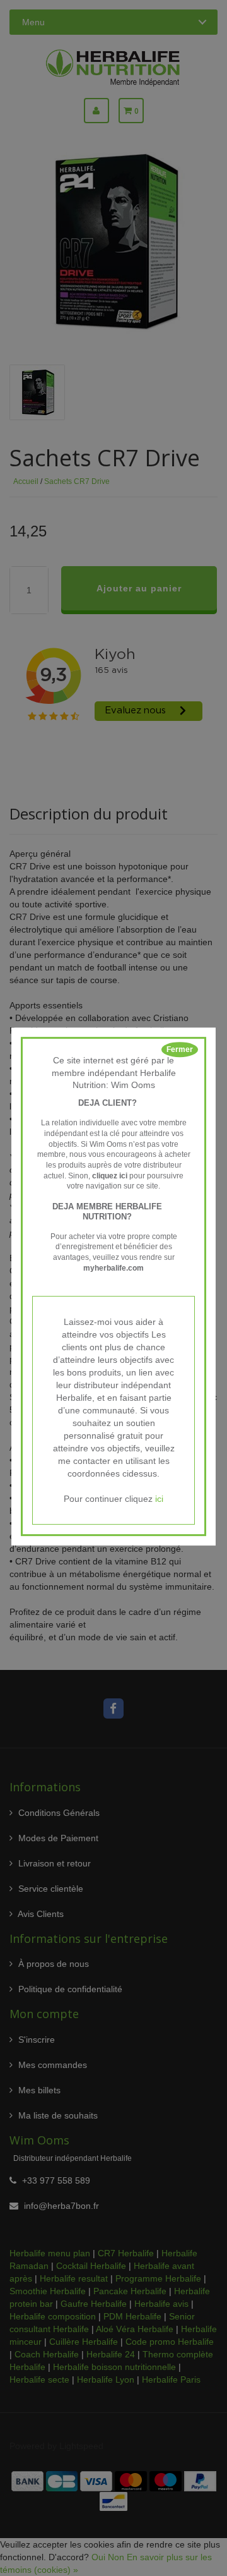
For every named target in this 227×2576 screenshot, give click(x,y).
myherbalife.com (113, 1268)
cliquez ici (110, 1176)
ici (159, 1499)
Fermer (180, 1049)
